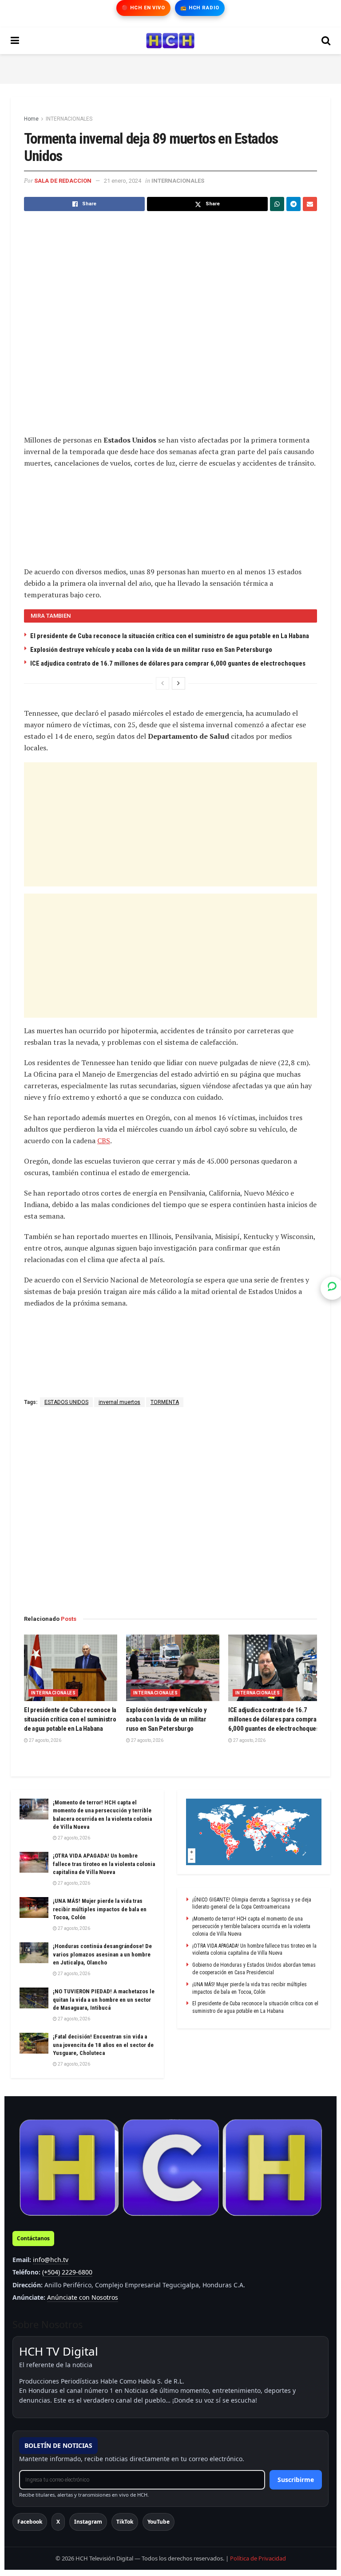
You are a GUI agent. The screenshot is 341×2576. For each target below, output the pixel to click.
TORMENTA (165, 1402)
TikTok (125, 2522)
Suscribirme (296, 2480)
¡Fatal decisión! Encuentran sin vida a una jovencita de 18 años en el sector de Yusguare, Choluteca (103, 2045)
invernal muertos (119, 1402)
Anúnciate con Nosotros (83, 2297)
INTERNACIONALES (69, 119)
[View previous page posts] (163, 683)
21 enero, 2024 (123, 181)
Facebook (30, 2522)
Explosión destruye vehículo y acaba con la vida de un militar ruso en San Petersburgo (151, 650)
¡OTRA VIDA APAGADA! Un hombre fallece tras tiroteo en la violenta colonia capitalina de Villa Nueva (104, 1864)
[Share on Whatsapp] (277, 204)
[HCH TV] (170, 2168)
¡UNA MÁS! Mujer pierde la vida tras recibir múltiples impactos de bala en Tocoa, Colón (100, 1909)
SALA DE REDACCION (63, 181)
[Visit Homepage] (170, 41)
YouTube (159, 2522)
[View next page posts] (178, 683)
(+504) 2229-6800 (67, 2272)
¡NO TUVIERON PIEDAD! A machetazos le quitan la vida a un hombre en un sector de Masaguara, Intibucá (104, 1999)
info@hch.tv (51, 2260)
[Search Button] (326, 41)
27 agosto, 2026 (45, 1740)
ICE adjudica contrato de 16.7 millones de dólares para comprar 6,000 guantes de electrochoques (168, 663)
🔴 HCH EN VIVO (143, 8)
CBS (104, 1141)
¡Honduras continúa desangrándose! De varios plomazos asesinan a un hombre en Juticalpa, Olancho (102, 1954)
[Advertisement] (170, 67)
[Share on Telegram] (293, 204)
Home (31, 119)
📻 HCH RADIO (200, 8)
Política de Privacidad (258, 2558)
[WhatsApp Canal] (332, 1288)
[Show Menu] (15, 41)
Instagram (88, 2522)
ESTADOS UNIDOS (66, 1402)
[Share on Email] (310, 204)
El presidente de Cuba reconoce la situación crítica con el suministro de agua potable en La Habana (170, 636)
